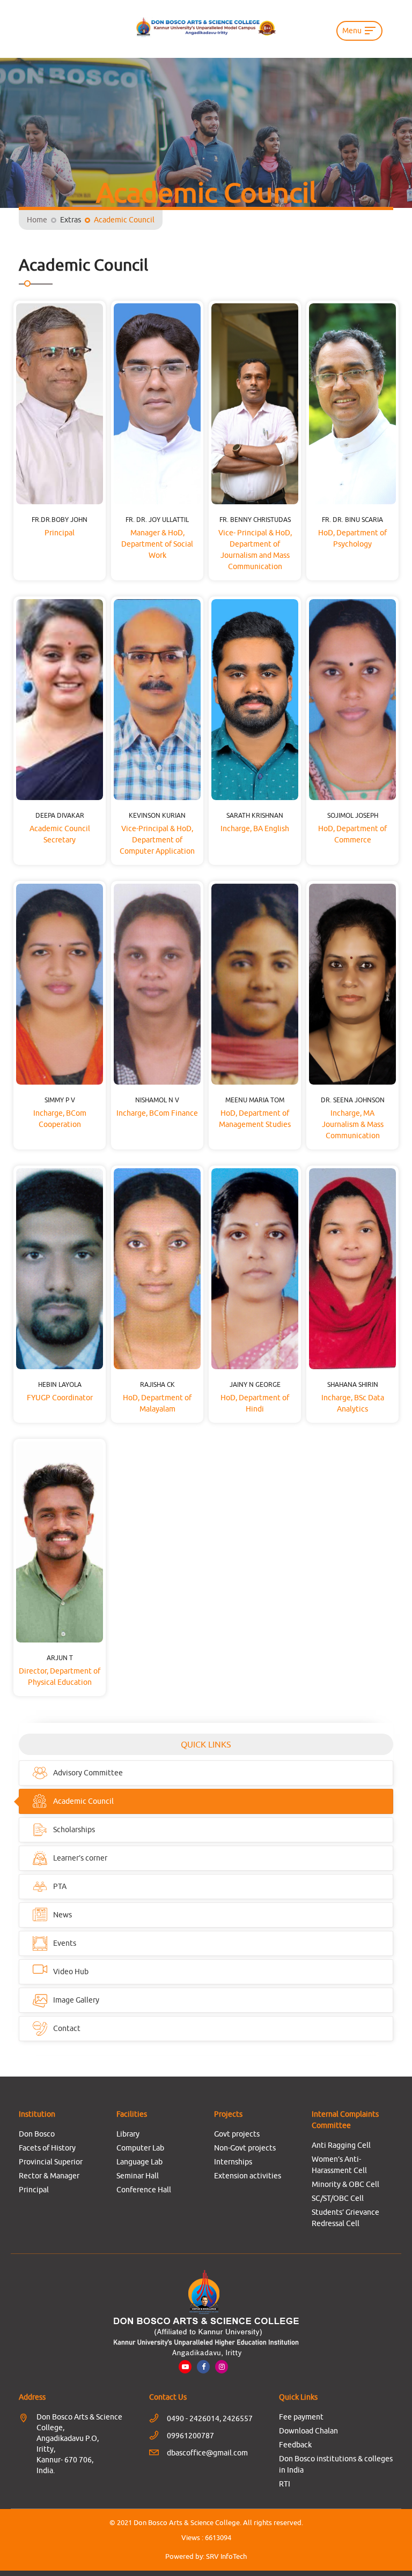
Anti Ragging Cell (341, 2145)
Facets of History (47, 2148)
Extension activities (248, 2176)
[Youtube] (185, 2366)
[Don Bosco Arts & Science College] (206, 27)
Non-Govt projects (245, 2148)
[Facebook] (203, 2366)
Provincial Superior (51, 2162)
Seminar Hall (138, 2176)
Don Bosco (37, 2134)
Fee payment (301, 2417)
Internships (233, 2162)
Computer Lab (140, 2148)
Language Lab (139, 2162)
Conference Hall (144, 2190)
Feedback (295, 2445)
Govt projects (237, 2134)
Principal (34, 2190)
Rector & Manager (49, 2176)
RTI (285, 2484)
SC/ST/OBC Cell (338, 2198)
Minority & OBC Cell (345, 2184)
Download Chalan (308, 2431)
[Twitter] (222, 2366)
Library (128, 2134)
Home (37, 220)
